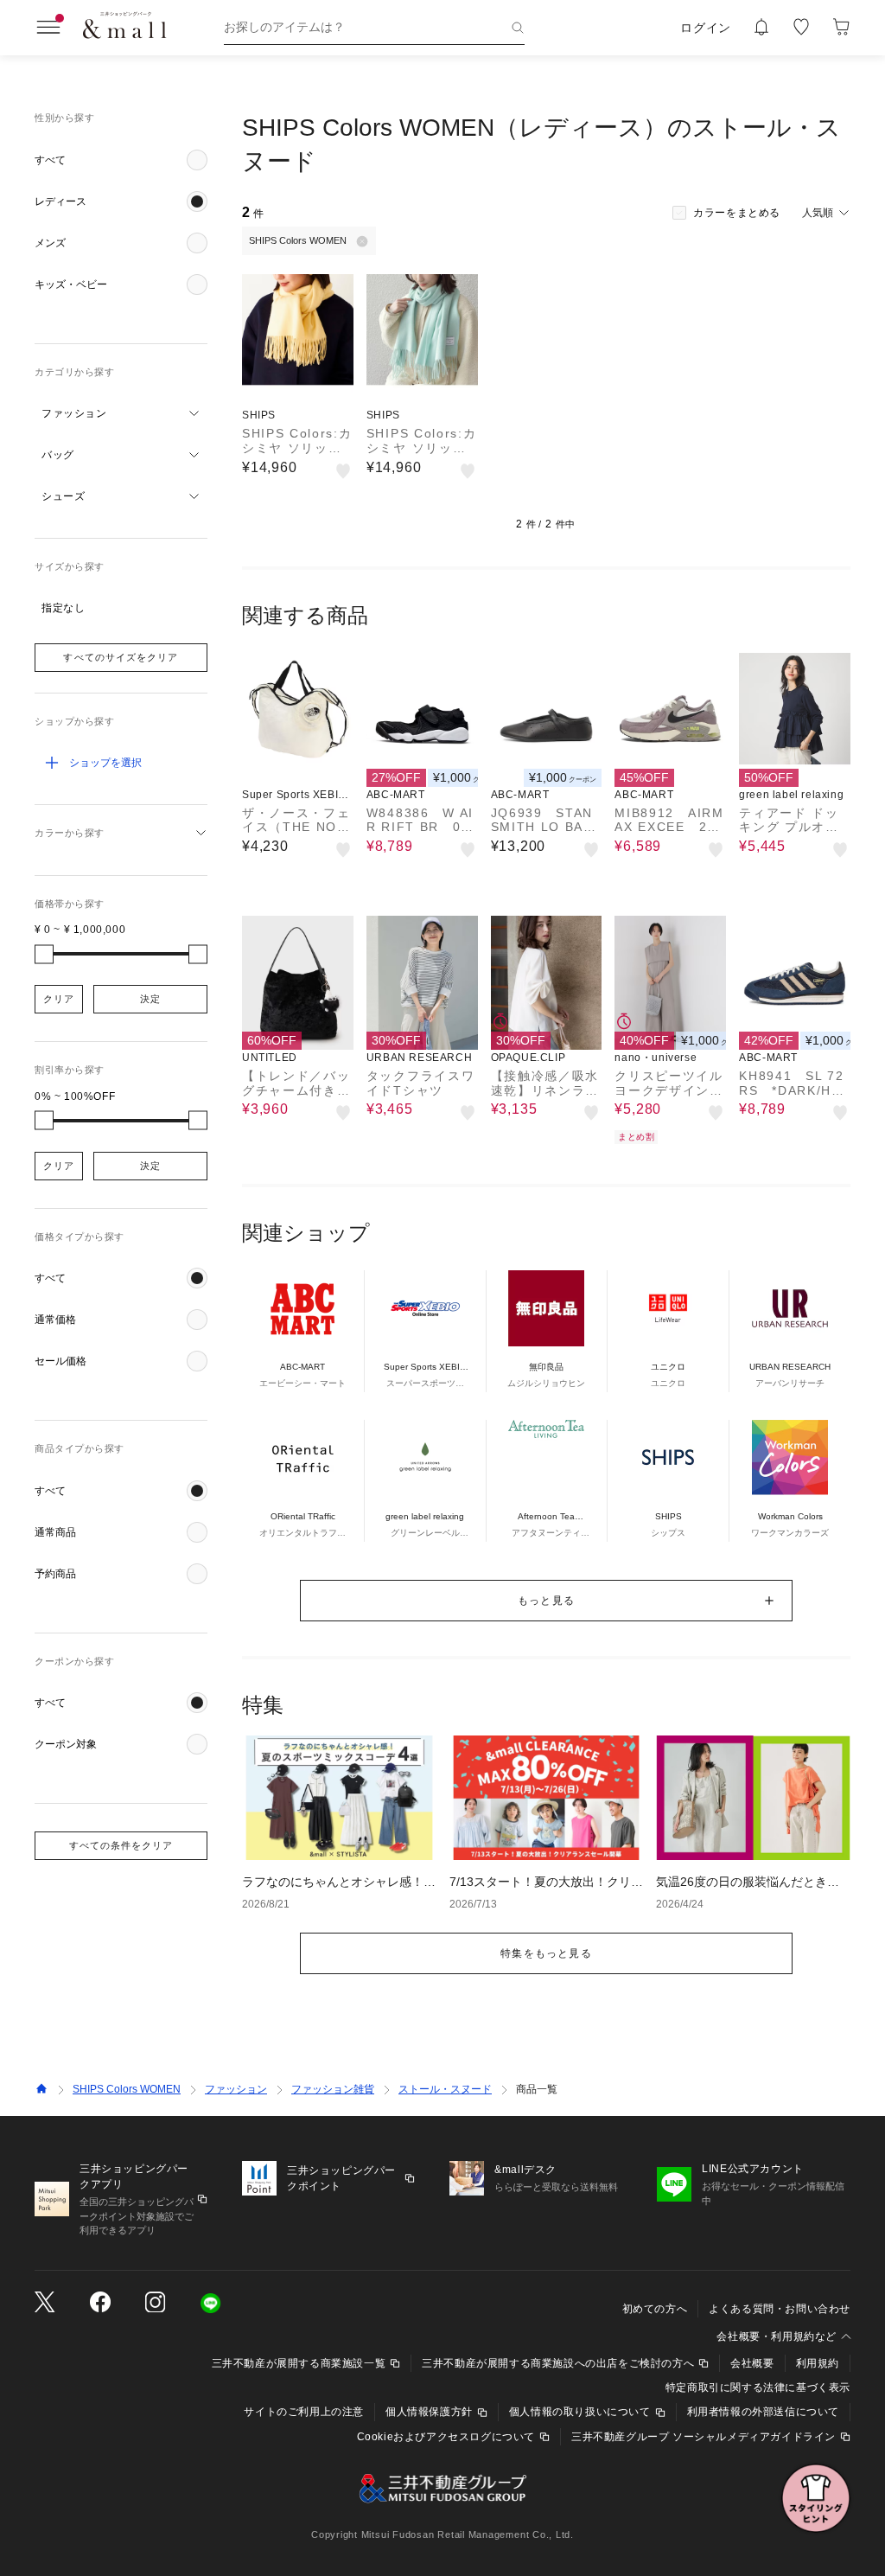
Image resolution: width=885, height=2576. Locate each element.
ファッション (236, 2089)
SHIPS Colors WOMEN (127, 2089)
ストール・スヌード (445, 2089)
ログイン (706, 28)
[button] (121, 160)
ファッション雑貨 (333, 2089)
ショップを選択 (105, 763)
